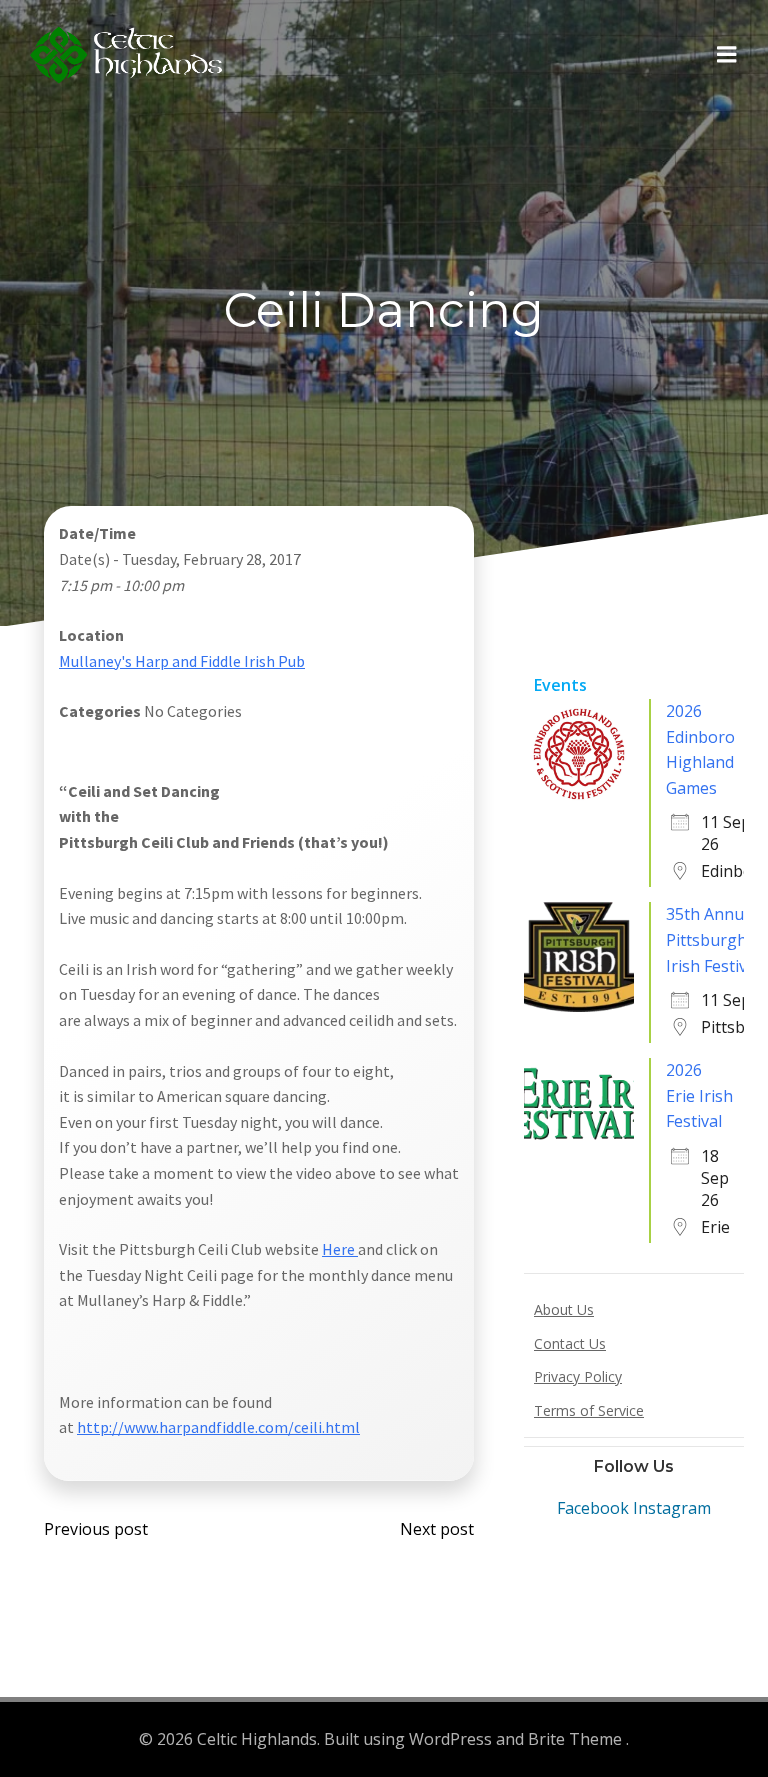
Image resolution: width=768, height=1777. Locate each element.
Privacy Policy (578, 1376)
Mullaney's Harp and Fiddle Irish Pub (182, 661)
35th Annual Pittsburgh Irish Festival (713, 939)
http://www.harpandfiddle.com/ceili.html (218, 1427)
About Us (564, 1309)
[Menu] (727, 55)
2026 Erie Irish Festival (699, 1095)
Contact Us (570, 1343)
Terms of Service (589, 1410)
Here (340, 1249)
